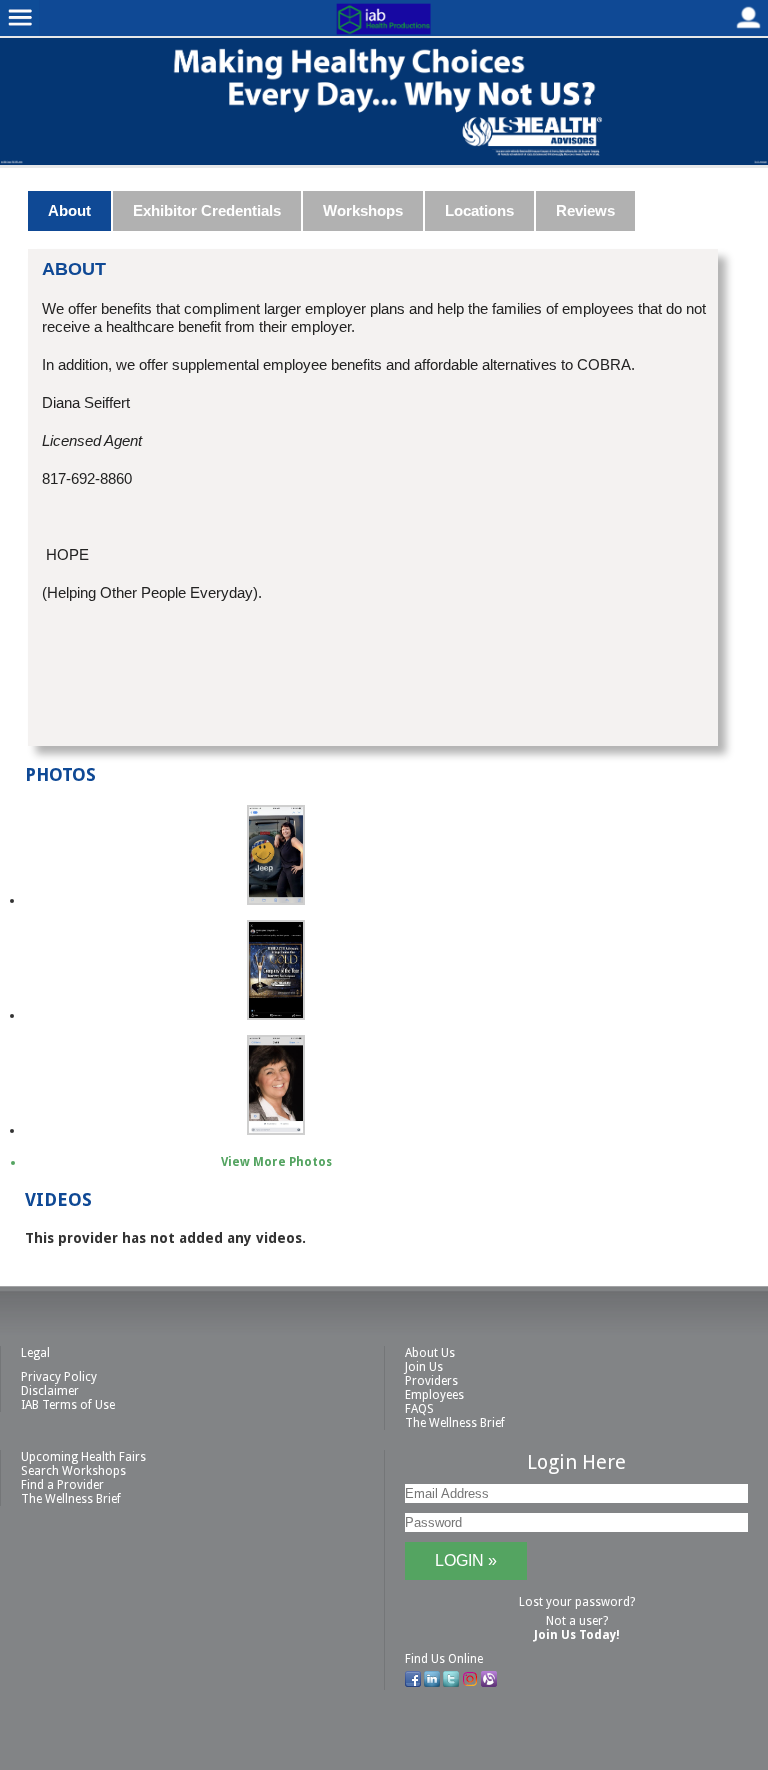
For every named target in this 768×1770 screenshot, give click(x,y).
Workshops (363, 210)
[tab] (70, 211)
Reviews (585, 210)
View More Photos (276, 1162)
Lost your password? (577, 1602)
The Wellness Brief (455, 1423)
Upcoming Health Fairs (83, 1457)
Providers (431, 1381)
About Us (430, 1353)
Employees (434, 1395)
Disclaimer (50, 1391)
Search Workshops (73, 1471)
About (69, 210)
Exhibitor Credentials (207, 210)
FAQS (419, 1409)
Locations (479, 210)
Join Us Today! (577, 1635)
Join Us (424, 1367)
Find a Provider (62, 1485)
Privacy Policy (59, 1377)
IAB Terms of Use (68, 1405)
